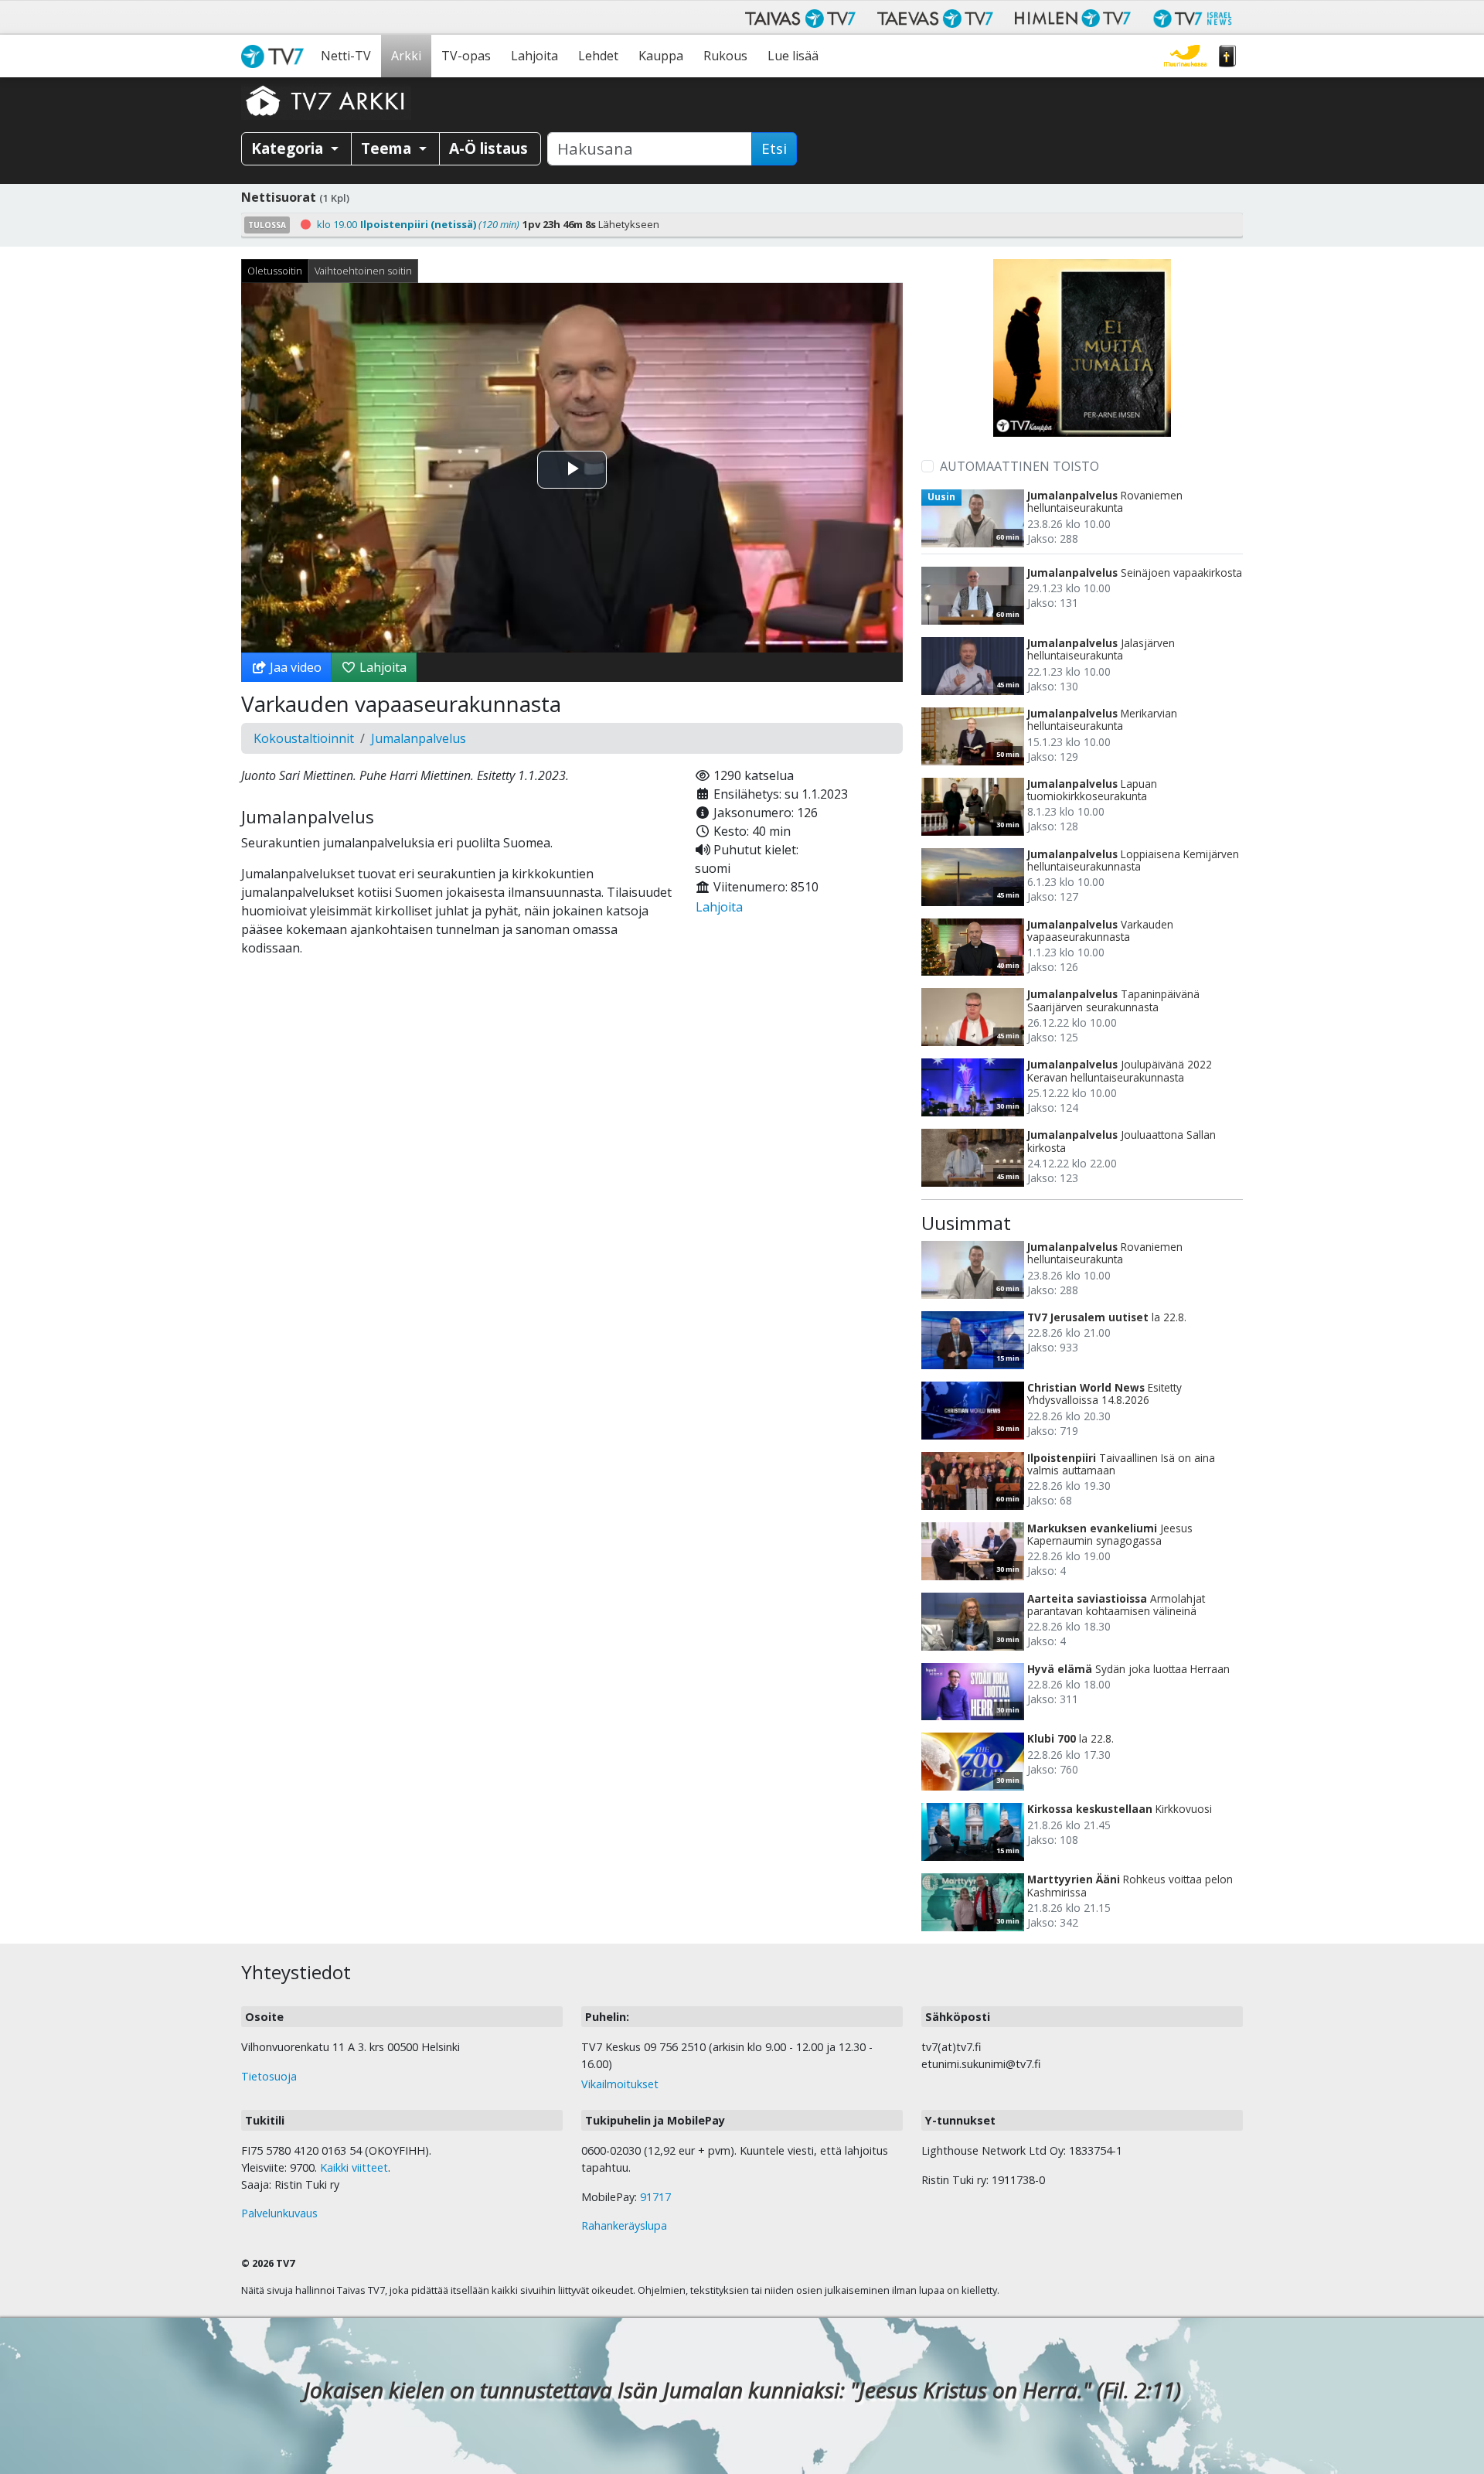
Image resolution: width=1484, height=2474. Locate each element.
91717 (655, 2197)
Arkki (406, 56)
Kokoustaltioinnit (304, 738)
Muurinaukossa (1185, 56)
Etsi (774, 148)
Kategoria (289, 148)
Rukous (725, 56)
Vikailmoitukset (620, 2084)
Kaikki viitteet (354, 2167)
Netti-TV (346, 56)
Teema (388, 148)
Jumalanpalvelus (419, 738)
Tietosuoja (269, 2076)
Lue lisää (793, 56)
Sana (1227, 56)
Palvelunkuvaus (279, 2213)
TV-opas (466, 56)
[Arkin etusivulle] (326, 101)
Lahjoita (534, 56)
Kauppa (661, 56)
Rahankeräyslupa (624, 2225)
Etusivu (276, 56)
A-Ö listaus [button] (488, 148)
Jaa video (294, 667)
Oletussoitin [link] (275, 271)
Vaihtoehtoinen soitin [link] (363, 271)
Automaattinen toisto (1019, 466)
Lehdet (598, 56)
